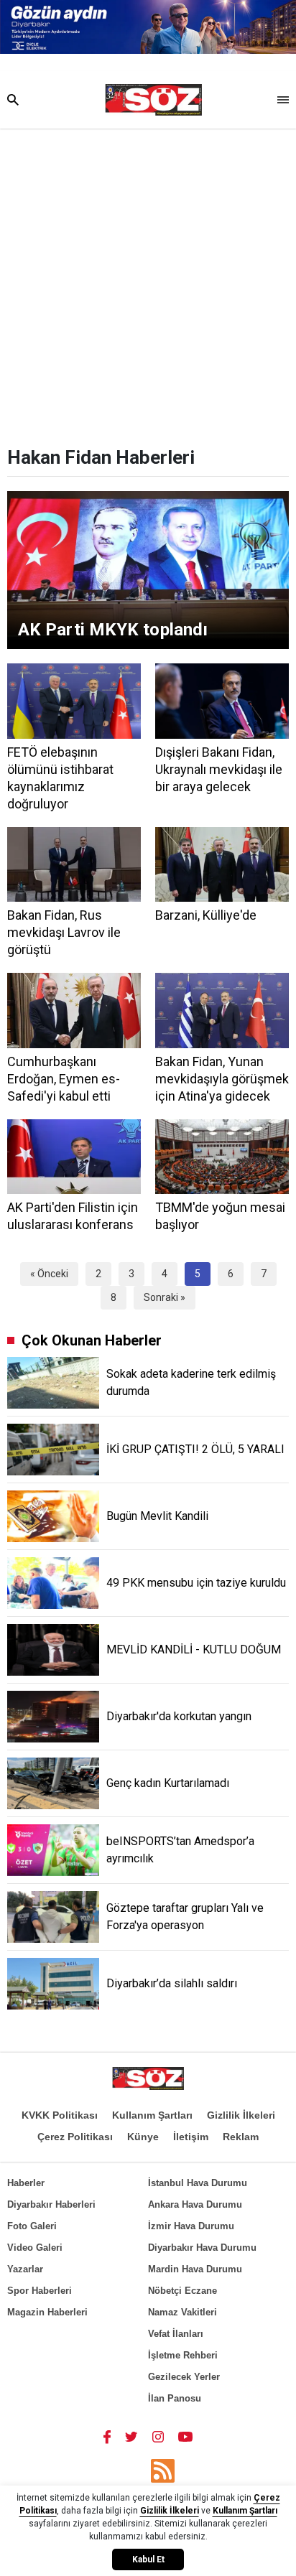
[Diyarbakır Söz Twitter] (131, 2436)
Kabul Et (148, 2559)
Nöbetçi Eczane (182, 2291)
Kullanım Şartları (152, 2115)
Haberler (26, 2183)
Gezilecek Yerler (184, 2377)
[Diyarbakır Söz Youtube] (186, 2436)
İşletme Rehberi (183, 2355)
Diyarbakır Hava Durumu (202, 2248)
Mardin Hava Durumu (195, 2269)
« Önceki (49, 1274)
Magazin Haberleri (47, 2312)
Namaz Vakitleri (182, 2312)
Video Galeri (35, 2248)
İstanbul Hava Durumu (198, 2183)
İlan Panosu (175, 2398)
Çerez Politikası (75, 2137)
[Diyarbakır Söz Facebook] (107, 2436)
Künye (143, 2137)
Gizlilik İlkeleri (241, 2115)
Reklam (241, 2137)
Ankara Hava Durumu (195, 2204)
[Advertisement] (148, 284)
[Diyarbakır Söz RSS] (163, 2471)
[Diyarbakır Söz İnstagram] (158, 2436)
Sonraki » (165, 1297)
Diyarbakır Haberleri (51, 2204)
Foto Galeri (32, 2226)
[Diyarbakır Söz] (153, 100)
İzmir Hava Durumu (191, 2226)
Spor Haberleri (40, 2291)
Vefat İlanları (176, 2334)
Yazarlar (25, 2269)
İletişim (191, 2137)
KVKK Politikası (60, 2115)
